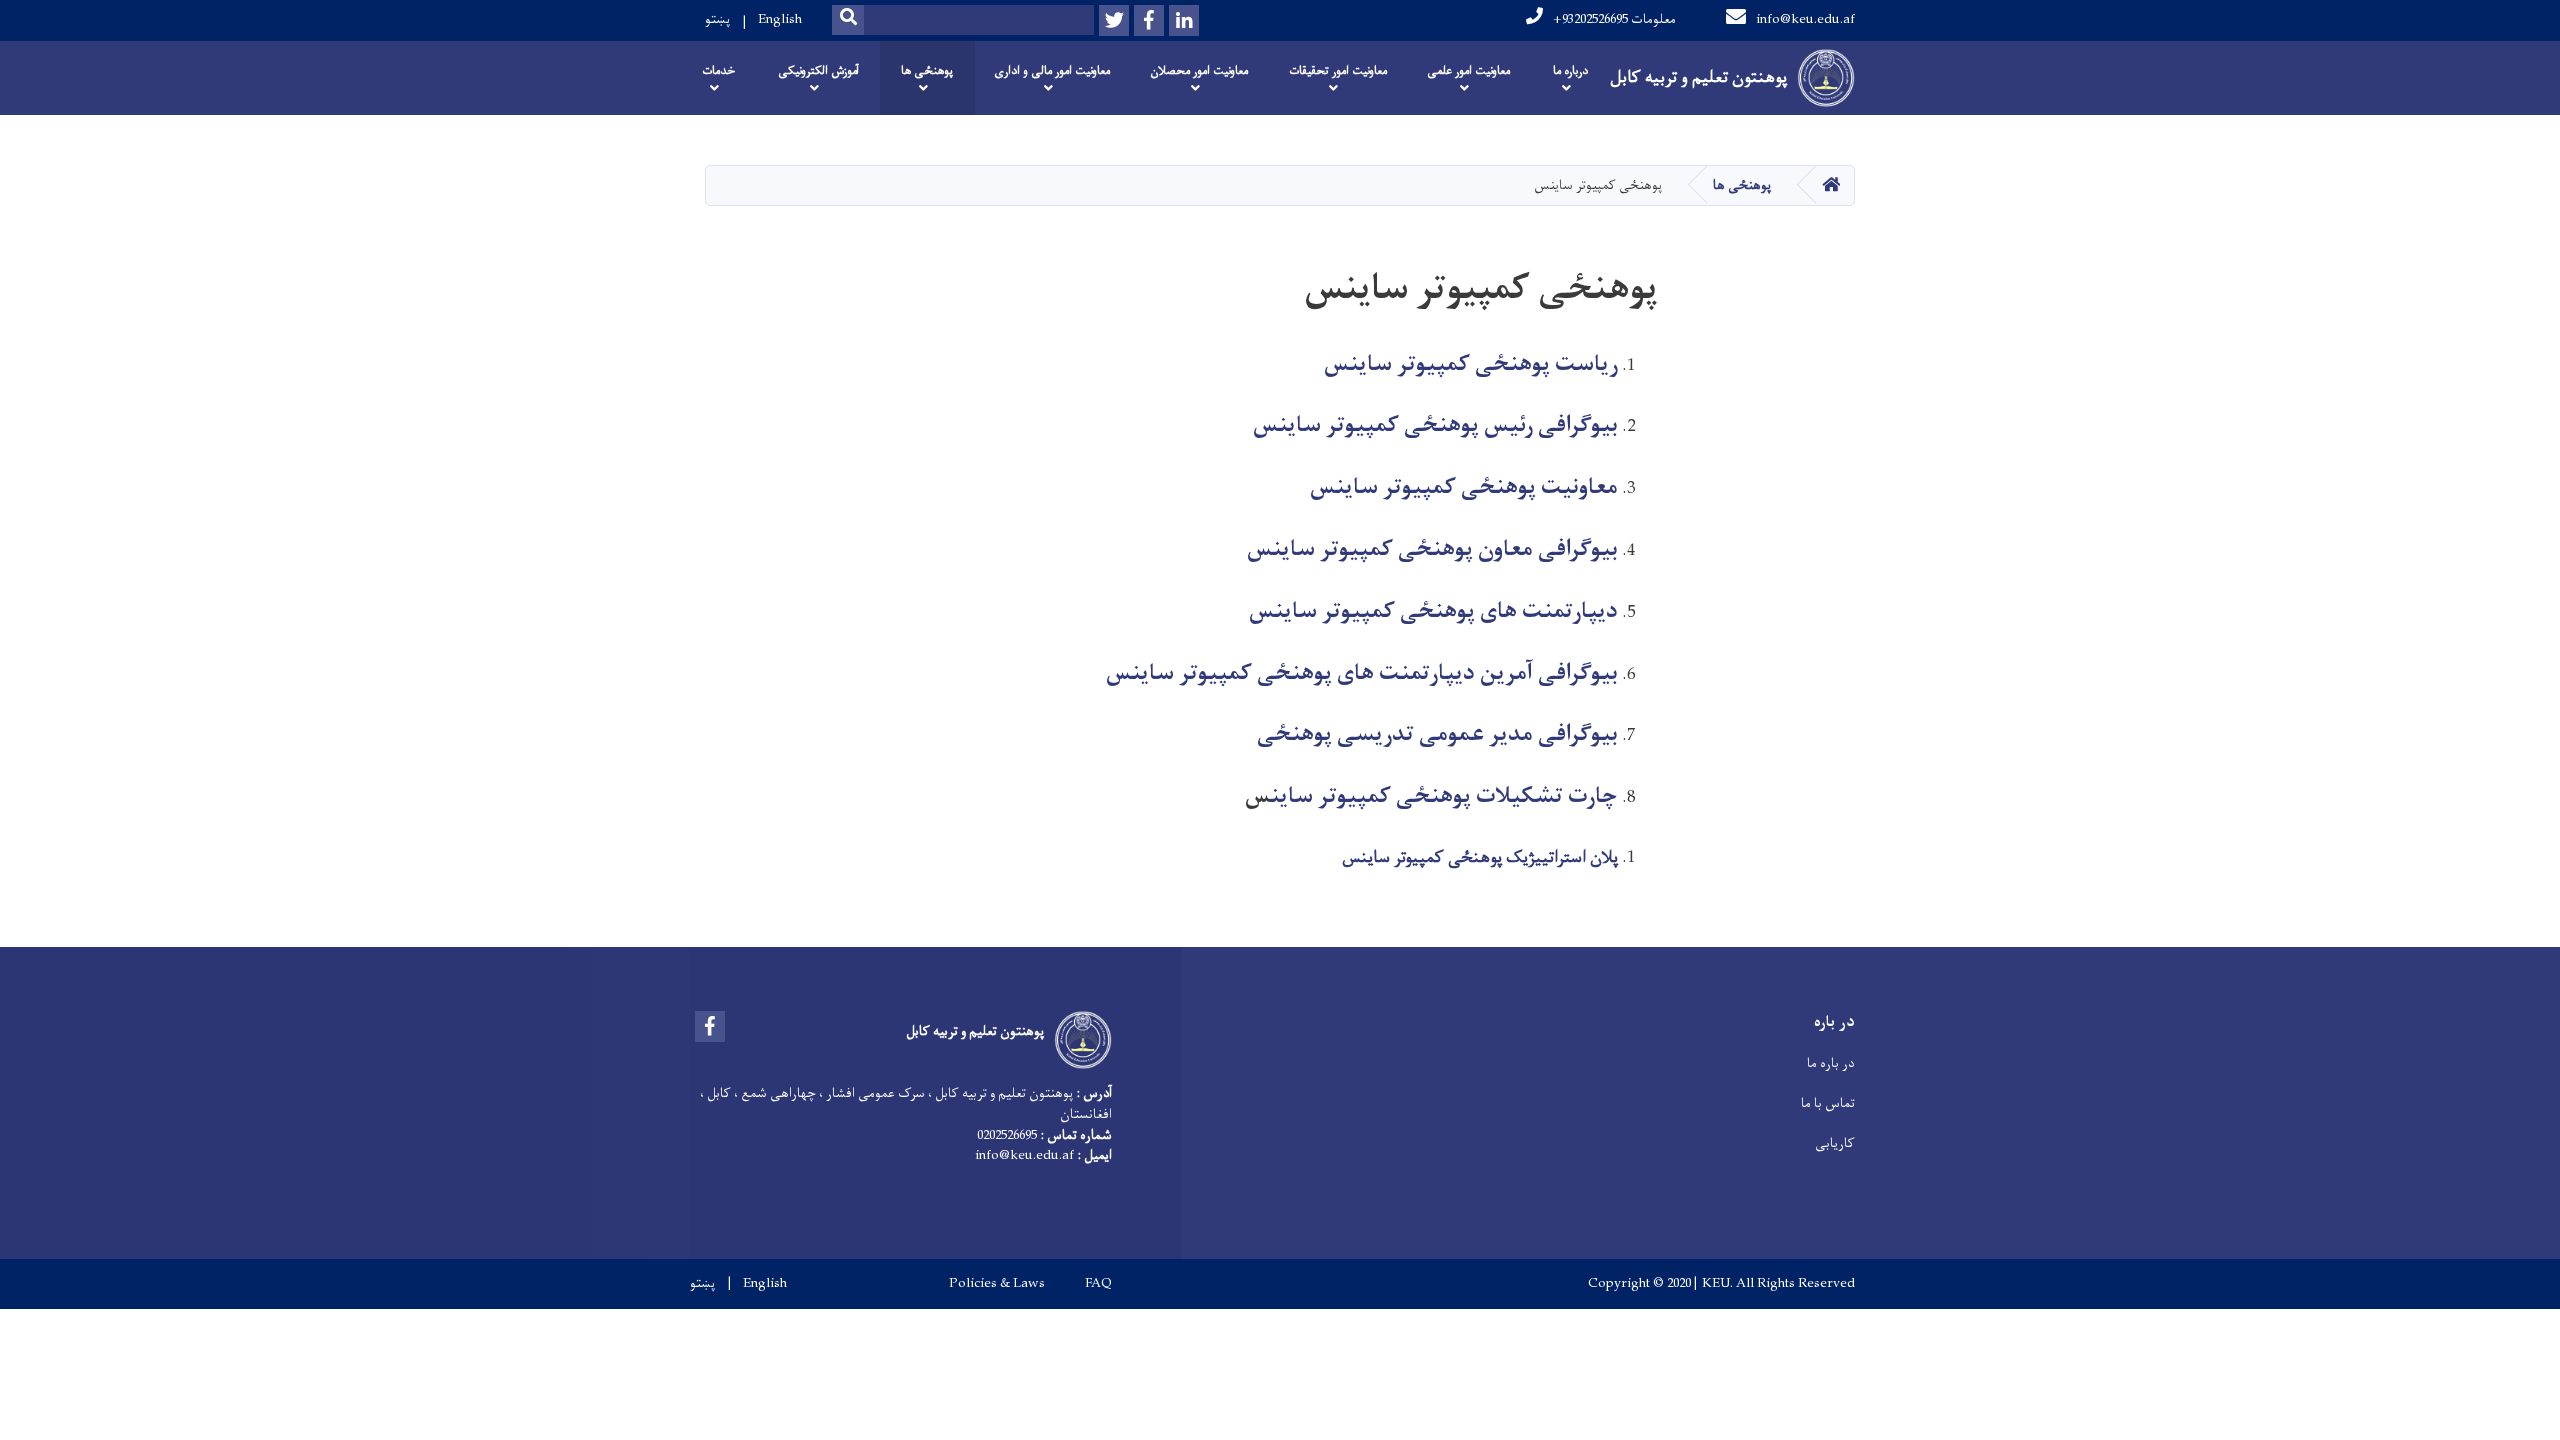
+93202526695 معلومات (1614, 19)
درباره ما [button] (1570, 71)
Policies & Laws (997, 1284)
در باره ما (1831, 1063)
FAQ (1098, 1284)
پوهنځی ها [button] (927, 71)
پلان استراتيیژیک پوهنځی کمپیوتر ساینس (1480, 858)
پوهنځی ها (1742, 185)
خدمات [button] (718, 71)
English (780, 19)
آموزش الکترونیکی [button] (818, 71)
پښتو (717, 19)
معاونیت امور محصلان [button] (1199, 71)
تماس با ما (1828, 1103)
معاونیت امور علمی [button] (1468, 71)
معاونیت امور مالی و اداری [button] (1052, 71)
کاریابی (1835, 1143)
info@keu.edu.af (1805, 19)
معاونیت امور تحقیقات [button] (1338, 71)
